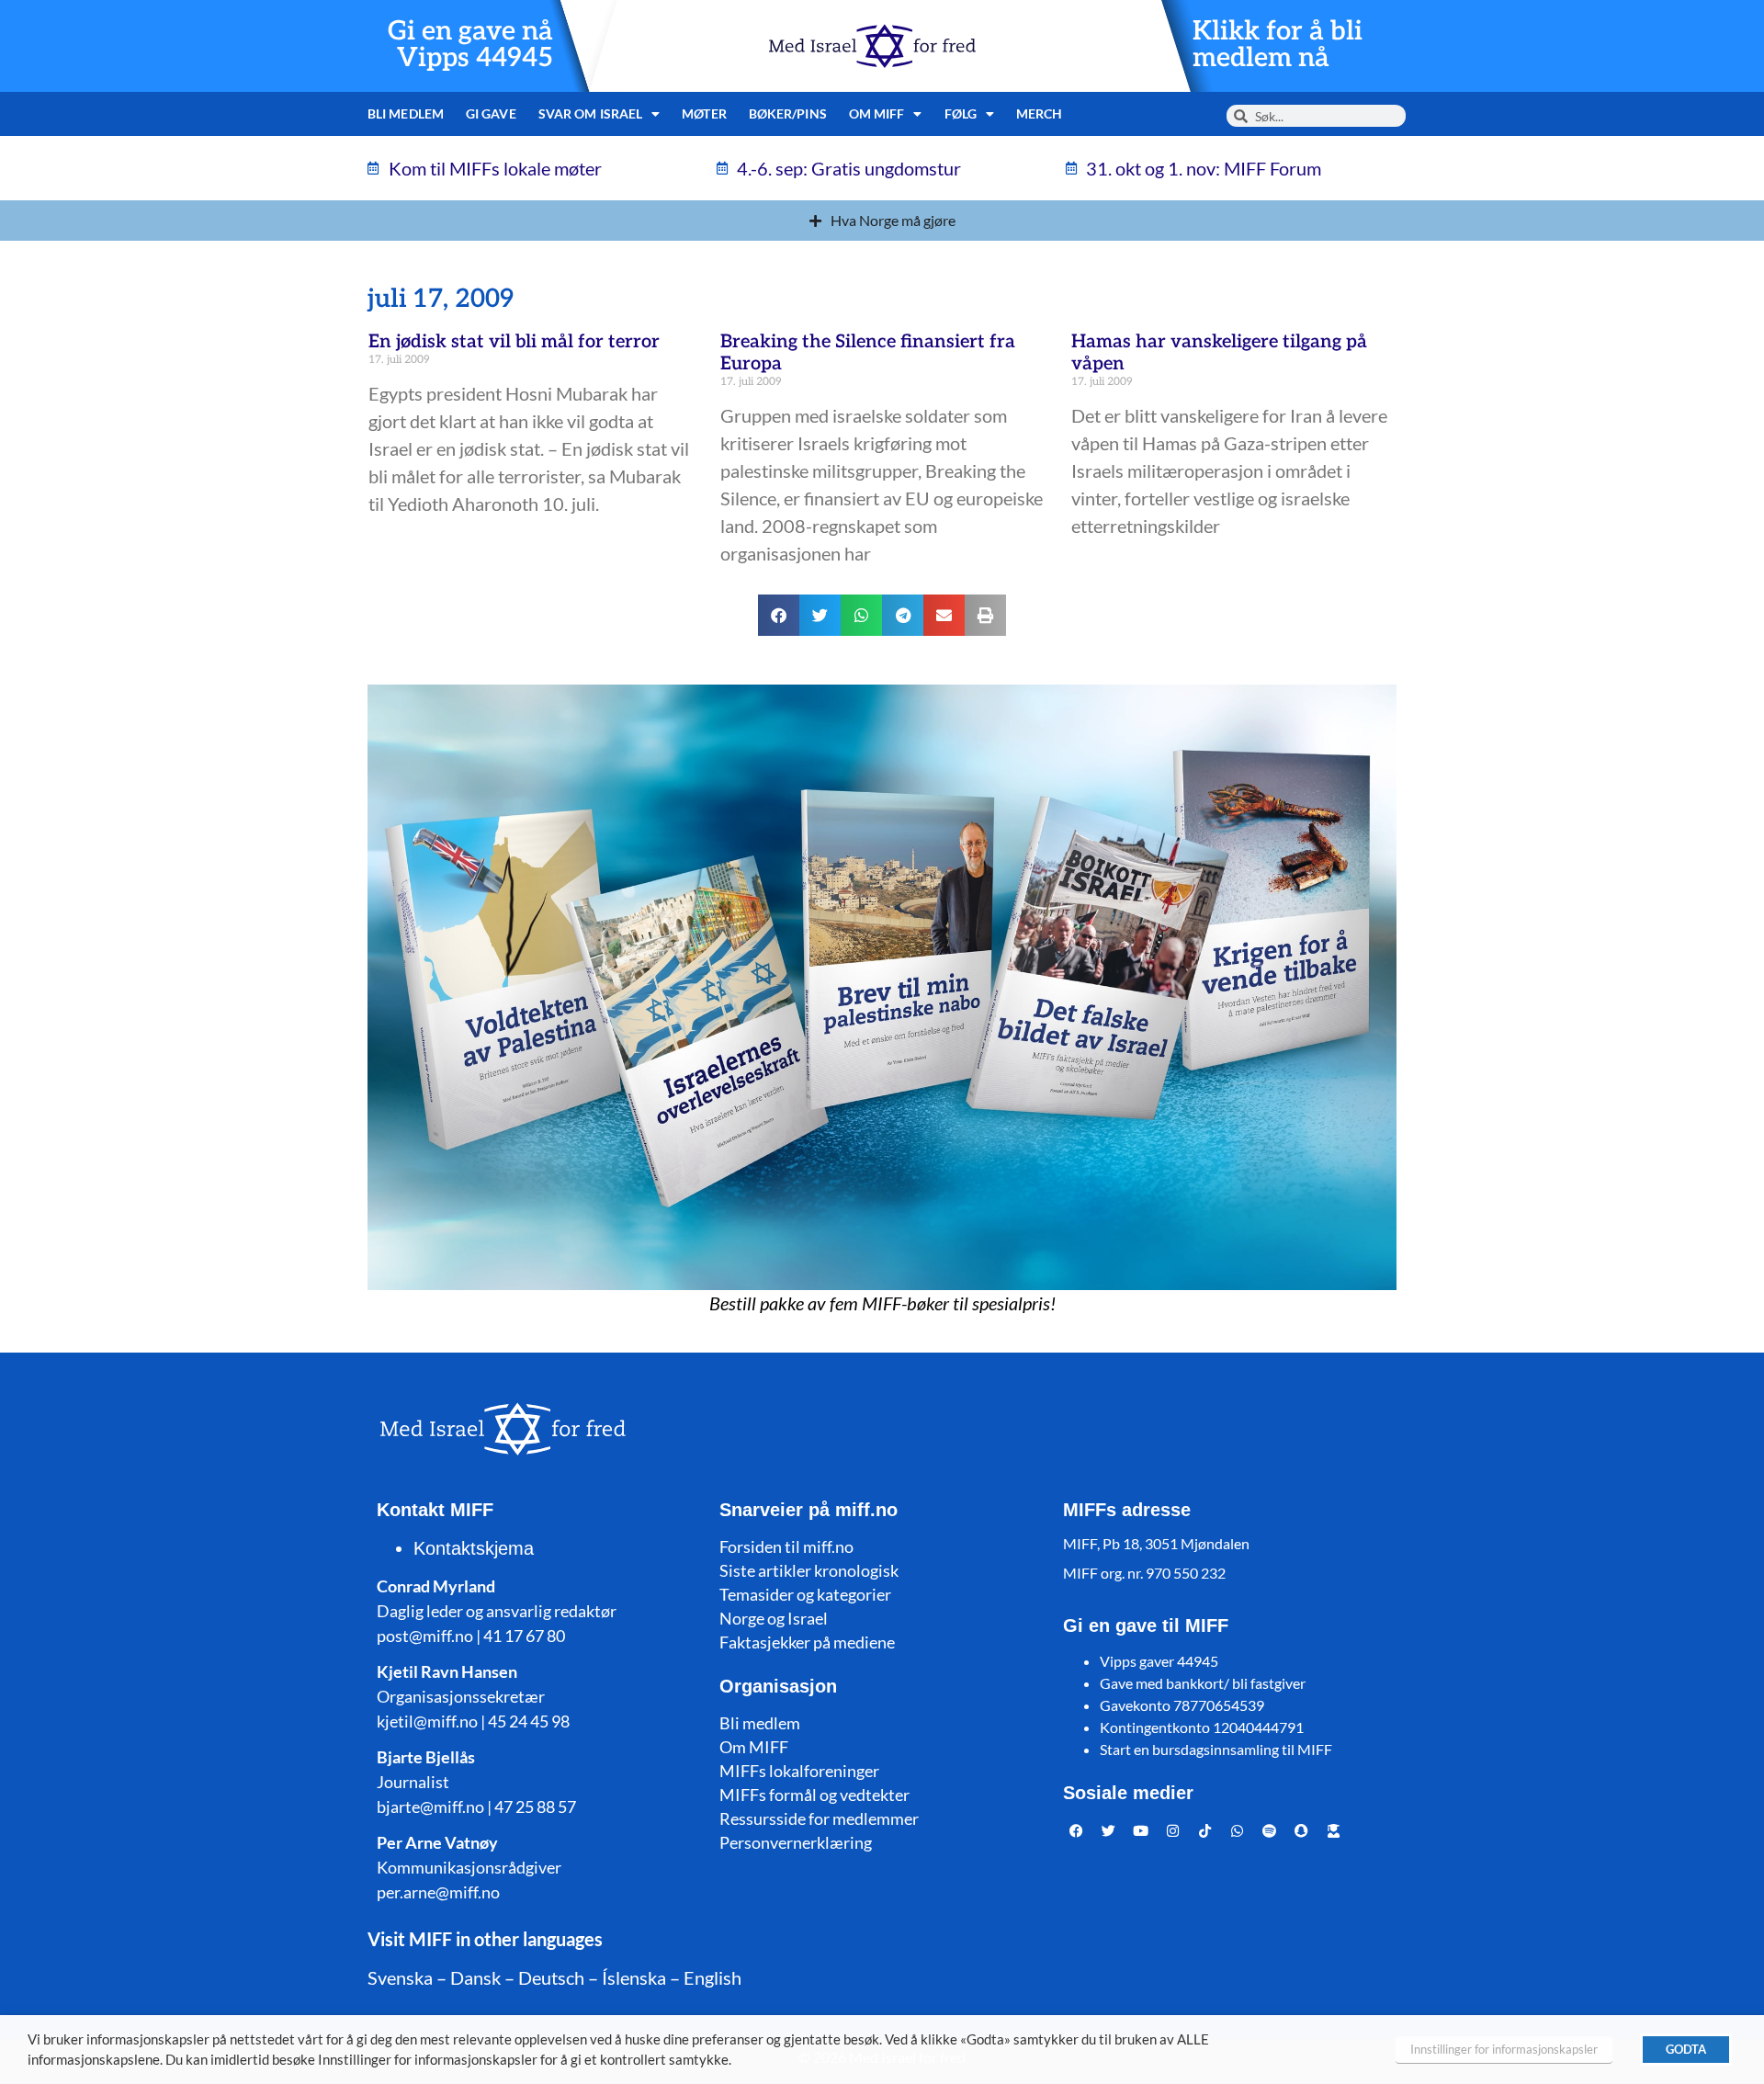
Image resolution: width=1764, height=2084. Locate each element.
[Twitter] (1109, 1831)
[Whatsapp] (1238, 1831)
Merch (1040, 113)
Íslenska (634, 1977)
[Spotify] (1270, 1831)
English (712, 1977)
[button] (779, 615)
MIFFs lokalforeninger (799, 1771)
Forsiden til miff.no (786, 1546)
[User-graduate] (1334, 1831)
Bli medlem (406, 113)
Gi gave (491, 113)
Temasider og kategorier (805, 1594)
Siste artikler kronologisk (809, 1570)
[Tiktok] (1205, 1831)
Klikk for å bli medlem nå (1278, 45)
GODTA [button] (1686, 2049)
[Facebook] (1077, 1831)
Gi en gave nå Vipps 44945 (470, 45)
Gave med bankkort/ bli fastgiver (1203, 1683)
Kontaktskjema (474, 1548)
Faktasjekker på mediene (807, 1642)
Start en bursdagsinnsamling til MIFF (1216, 1749)
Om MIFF (754, 1747)
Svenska (400, 1977)
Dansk (475, 1977)
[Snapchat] (1302, 1831)
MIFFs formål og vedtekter (814, 1795)
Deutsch (551, 1977)
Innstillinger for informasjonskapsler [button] (1504, 2049)
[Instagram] (1173, 1831)
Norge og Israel (774, 1618)
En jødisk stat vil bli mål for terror (514, 342)
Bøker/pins (788, 113)
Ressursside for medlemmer (819, 1818)
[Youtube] (1141, 1831)
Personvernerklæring (796, 1842)
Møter (704, 113)
